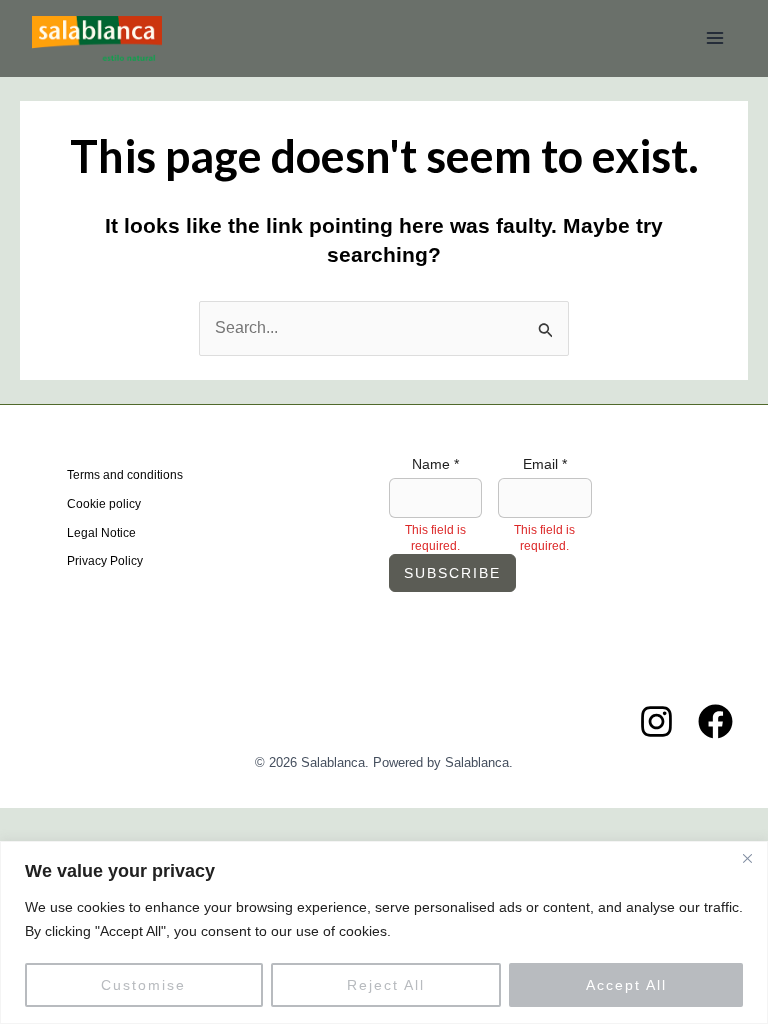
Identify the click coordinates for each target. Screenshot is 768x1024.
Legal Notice (101, 533)
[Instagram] (656, 721)
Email (545, 464)
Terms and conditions (125, 475)
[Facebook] (715, 721)
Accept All (626, 985)
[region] (384, 932)
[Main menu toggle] (715, 38)
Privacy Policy (105, 561)
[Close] (747, 858)
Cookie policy (104, 504)
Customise (143, 985)
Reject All (386, 985)
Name (435, 464)
